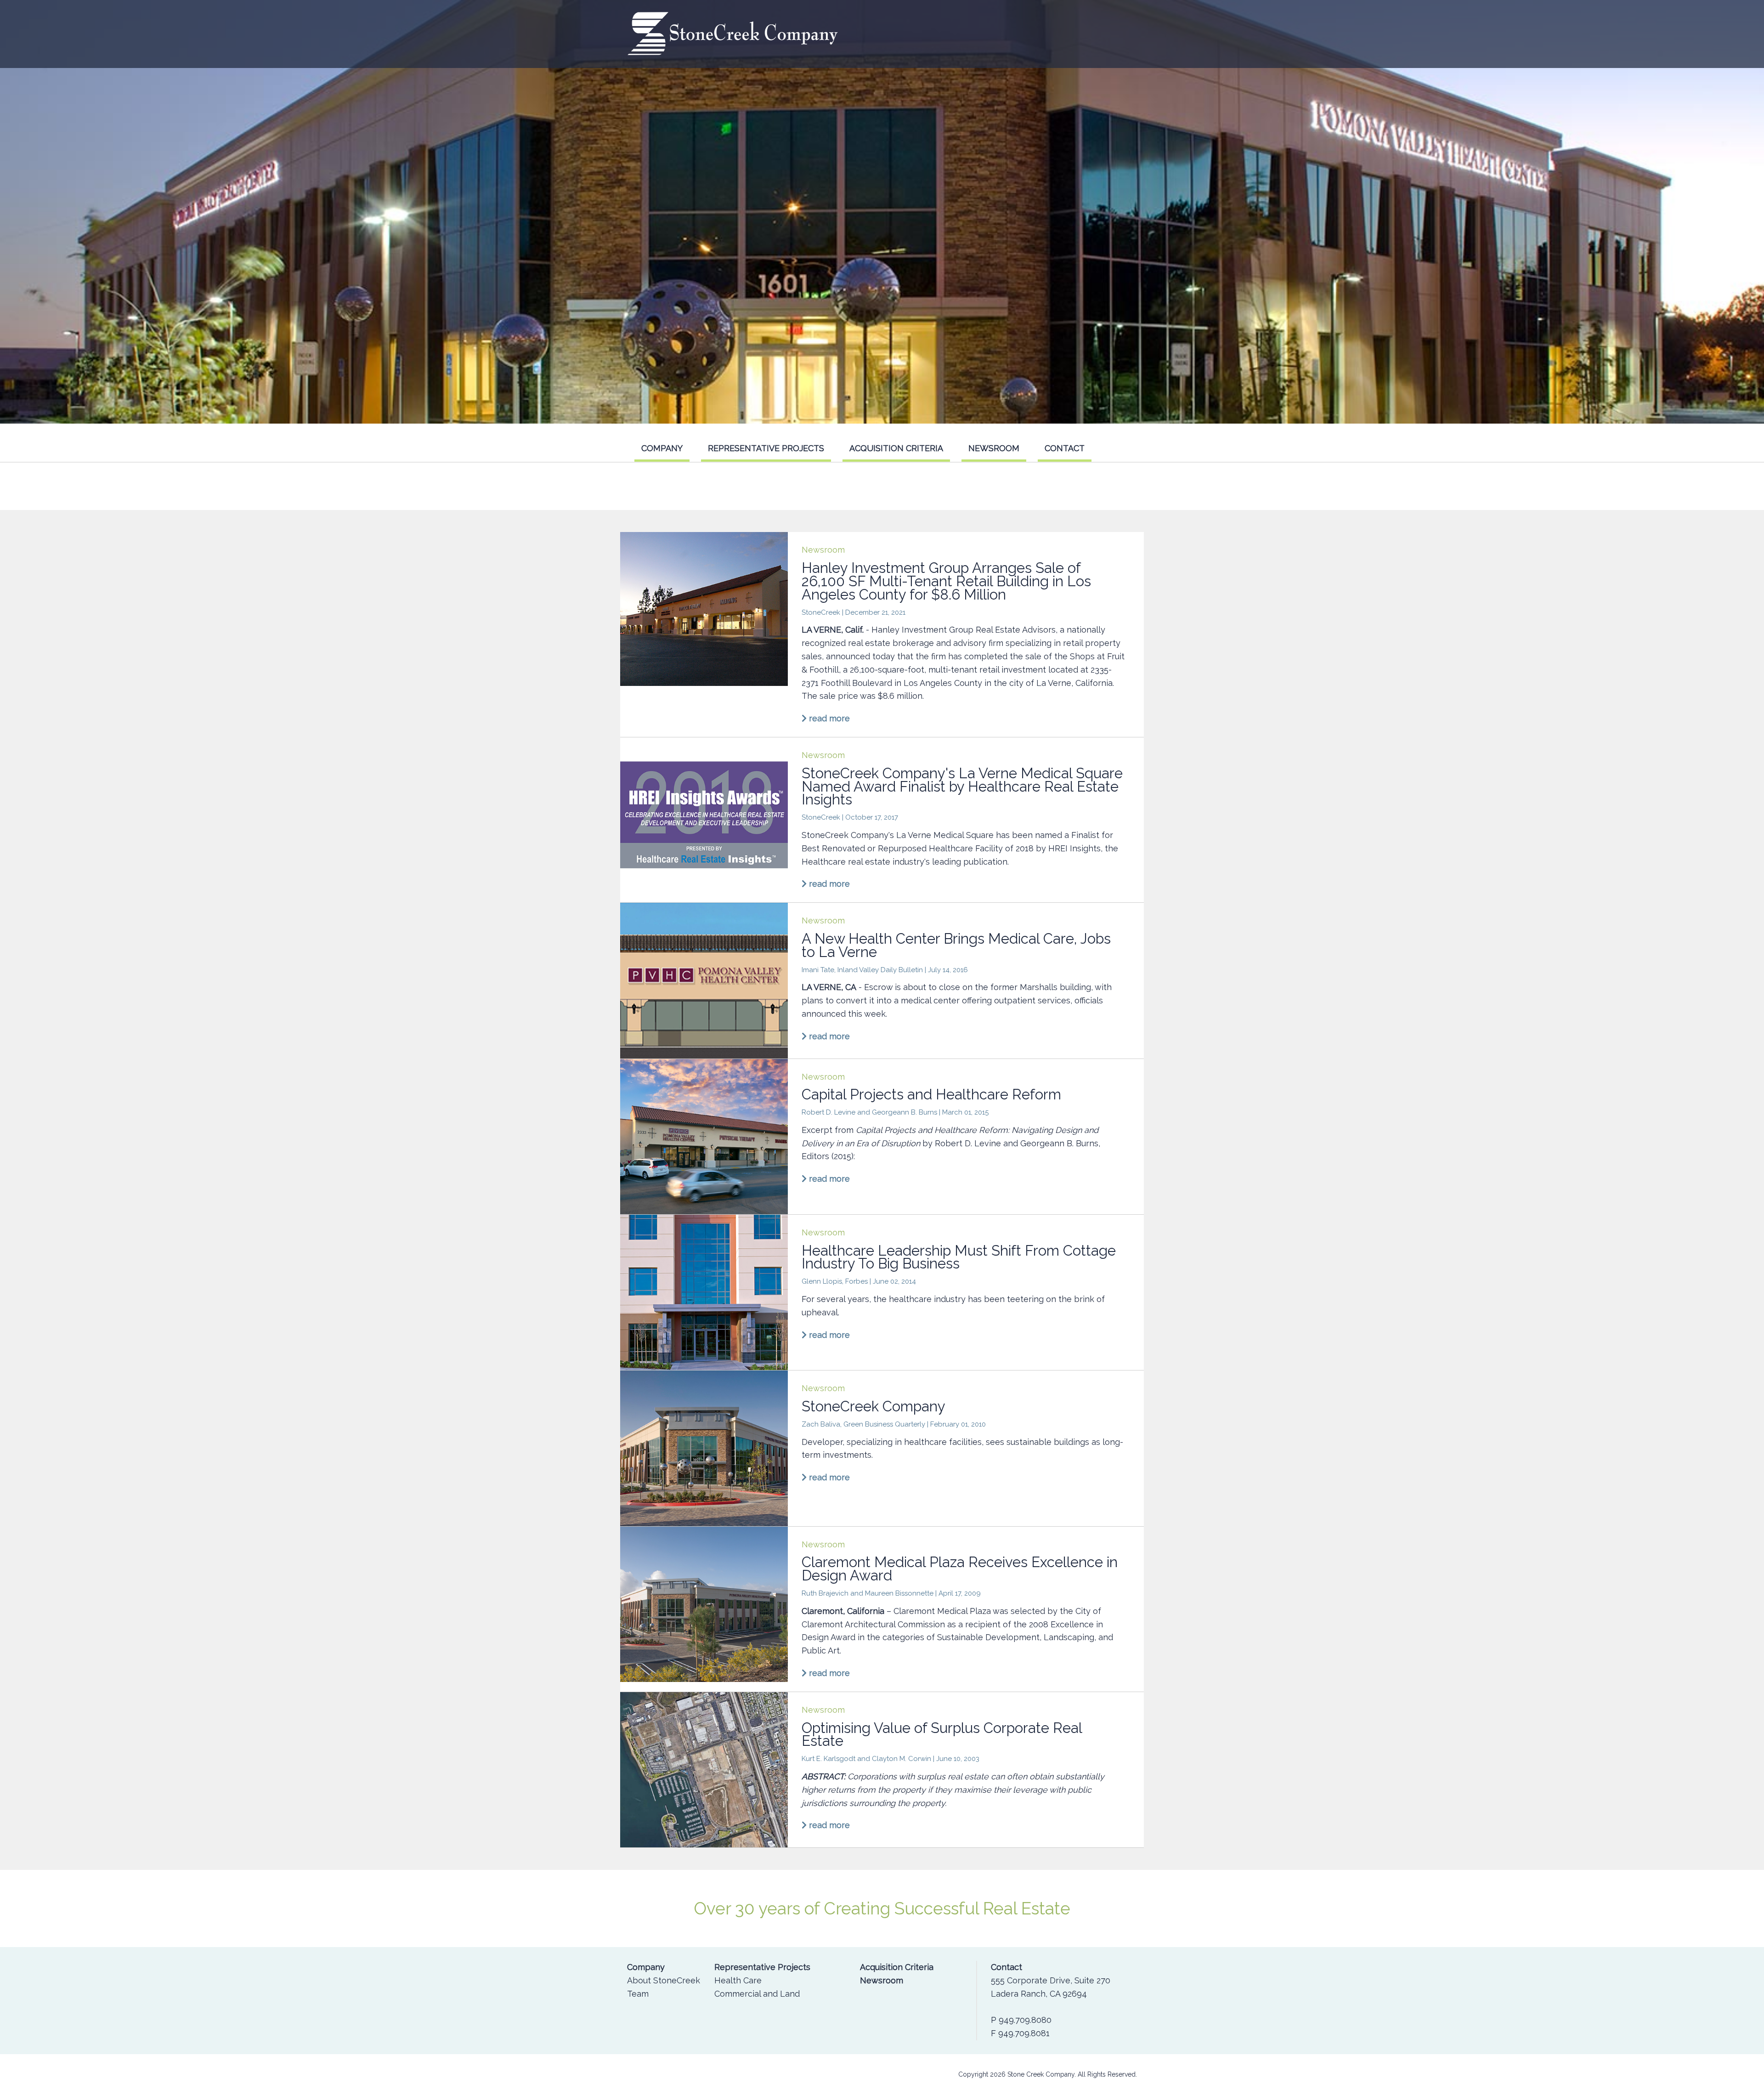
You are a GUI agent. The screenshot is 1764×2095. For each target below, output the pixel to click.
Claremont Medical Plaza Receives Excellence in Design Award (960, 1569)
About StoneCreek (664, 1980)
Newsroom (994, 448)
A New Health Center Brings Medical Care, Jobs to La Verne (956, 945)
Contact (1065, 448)
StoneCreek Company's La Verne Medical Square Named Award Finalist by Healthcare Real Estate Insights (962, 787)
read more (828, 718)
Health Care (738, 1980)
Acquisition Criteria (896, 448)
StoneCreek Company (874, 1406)
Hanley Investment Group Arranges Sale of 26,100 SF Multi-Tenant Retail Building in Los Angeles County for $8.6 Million (946, 581)
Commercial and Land (757, 1994)
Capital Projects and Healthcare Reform (931, 1094)
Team (638, 1994)
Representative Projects (766, 448)
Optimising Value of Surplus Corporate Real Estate (942, 1735)
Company (662, 448)
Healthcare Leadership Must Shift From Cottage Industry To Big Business (959, 1257)
